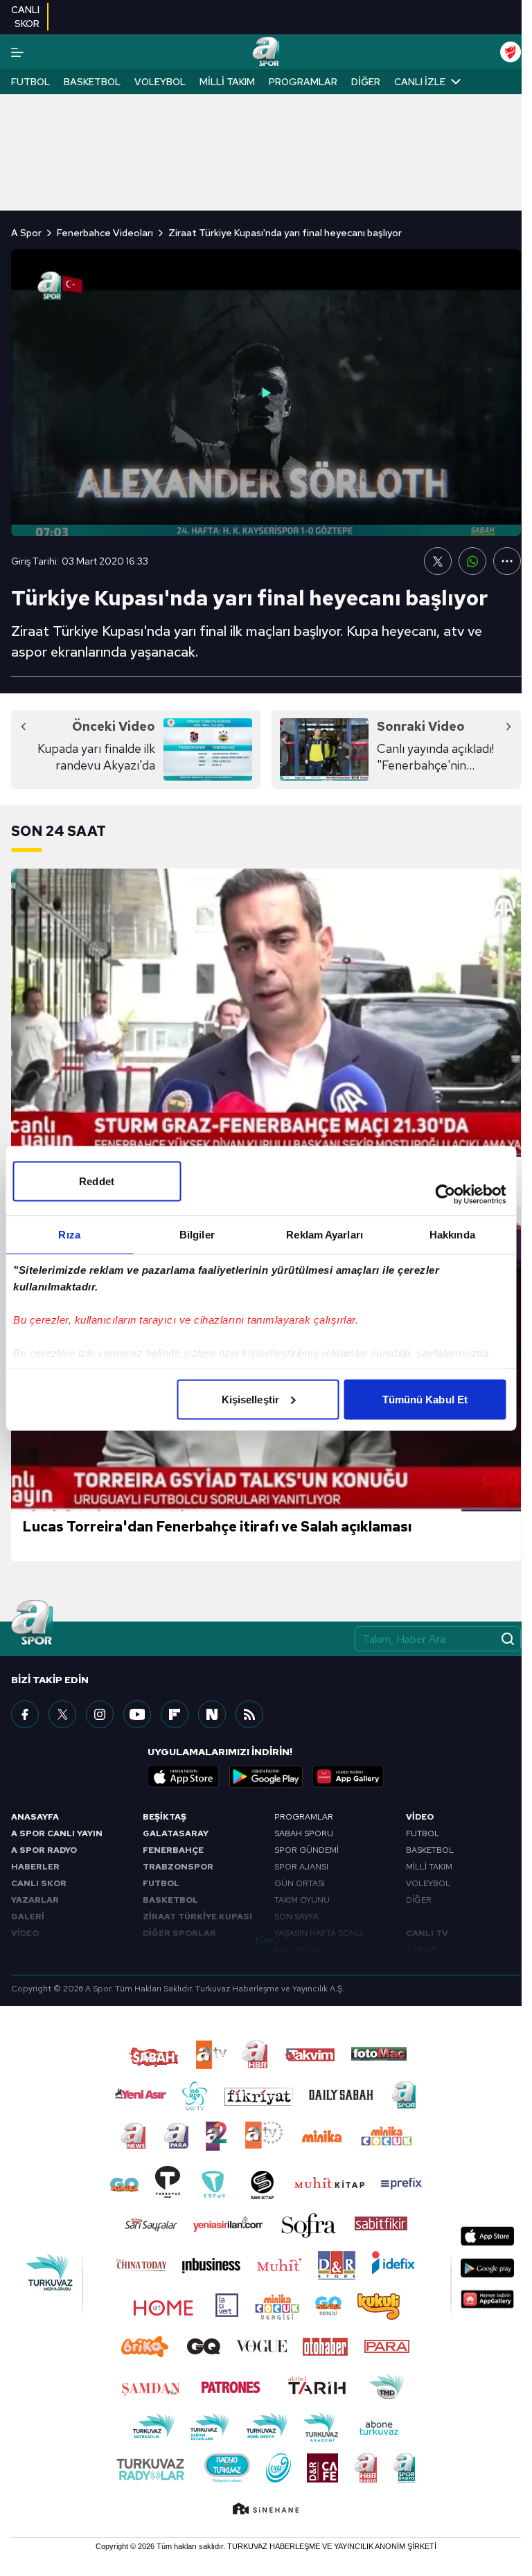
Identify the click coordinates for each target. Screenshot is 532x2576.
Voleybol (160, 82)
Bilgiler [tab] (197, 1234)
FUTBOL (161, 1883)
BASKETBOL (170, 1900)
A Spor (26, 233)
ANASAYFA (35, 1817)
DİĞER (419, 1900)
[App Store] (184, 1777)
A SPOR (421, 1950)
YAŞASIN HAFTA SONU (318, 1933)
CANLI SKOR (39, 1883)
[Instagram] (100, 1714)
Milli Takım (227, 82)
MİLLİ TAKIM (429, 1867)
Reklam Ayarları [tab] (325, 1234)
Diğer (366, 82)
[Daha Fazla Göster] (507, 561)
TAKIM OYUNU (302, 1900)
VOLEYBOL (428, 1883)
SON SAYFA (296, 1917)
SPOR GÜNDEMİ (307, 1850)
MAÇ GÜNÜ (298, 1950)
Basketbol (92, 82)
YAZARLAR (35, 1900)
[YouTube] (137, 1714)
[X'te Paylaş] (438, 561)
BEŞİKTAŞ (165, 1817)
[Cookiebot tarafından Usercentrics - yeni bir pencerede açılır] (445, 1194)
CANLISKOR (25, 17)
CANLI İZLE (420, 82)
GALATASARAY (176, 1833)
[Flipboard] (175, 1714)
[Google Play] (266, 1777)
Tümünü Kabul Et (425, 1399)
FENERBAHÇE (173, 1850)
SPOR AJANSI (301, 1867)
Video (420, 1817)
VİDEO (25, 1933)
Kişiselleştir (250, 1399)
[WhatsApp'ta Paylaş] (472, 561)
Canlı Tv (427, 1933)
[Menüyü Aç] (17, 52)
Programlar (303, 82)
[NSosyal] (212, 1714)
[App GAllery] (348, 1777)
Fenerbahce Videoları (105, 233)
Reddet (97, 1181)
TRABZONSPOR (178, 1867)
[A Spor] (266, 52)
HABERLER (35, 1867)
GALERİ (28, 1917)
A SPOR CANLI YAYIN (57, 1833)
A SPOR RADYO (44, 1850)
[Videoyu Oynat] (266, 393)
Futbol (30, 82)
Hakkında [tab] (452, 1234)
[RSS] (249, 1714)
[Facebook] (25, 1714)
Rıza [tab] (69, 1234)
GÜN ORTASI (300, 1883)
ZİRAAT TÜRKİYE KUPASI (197, 1917)
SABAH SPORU (304, 1833)
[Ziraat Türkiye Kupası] (511, 52)
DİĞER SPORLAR (179, 1933)
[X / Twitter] (62, 1714)
